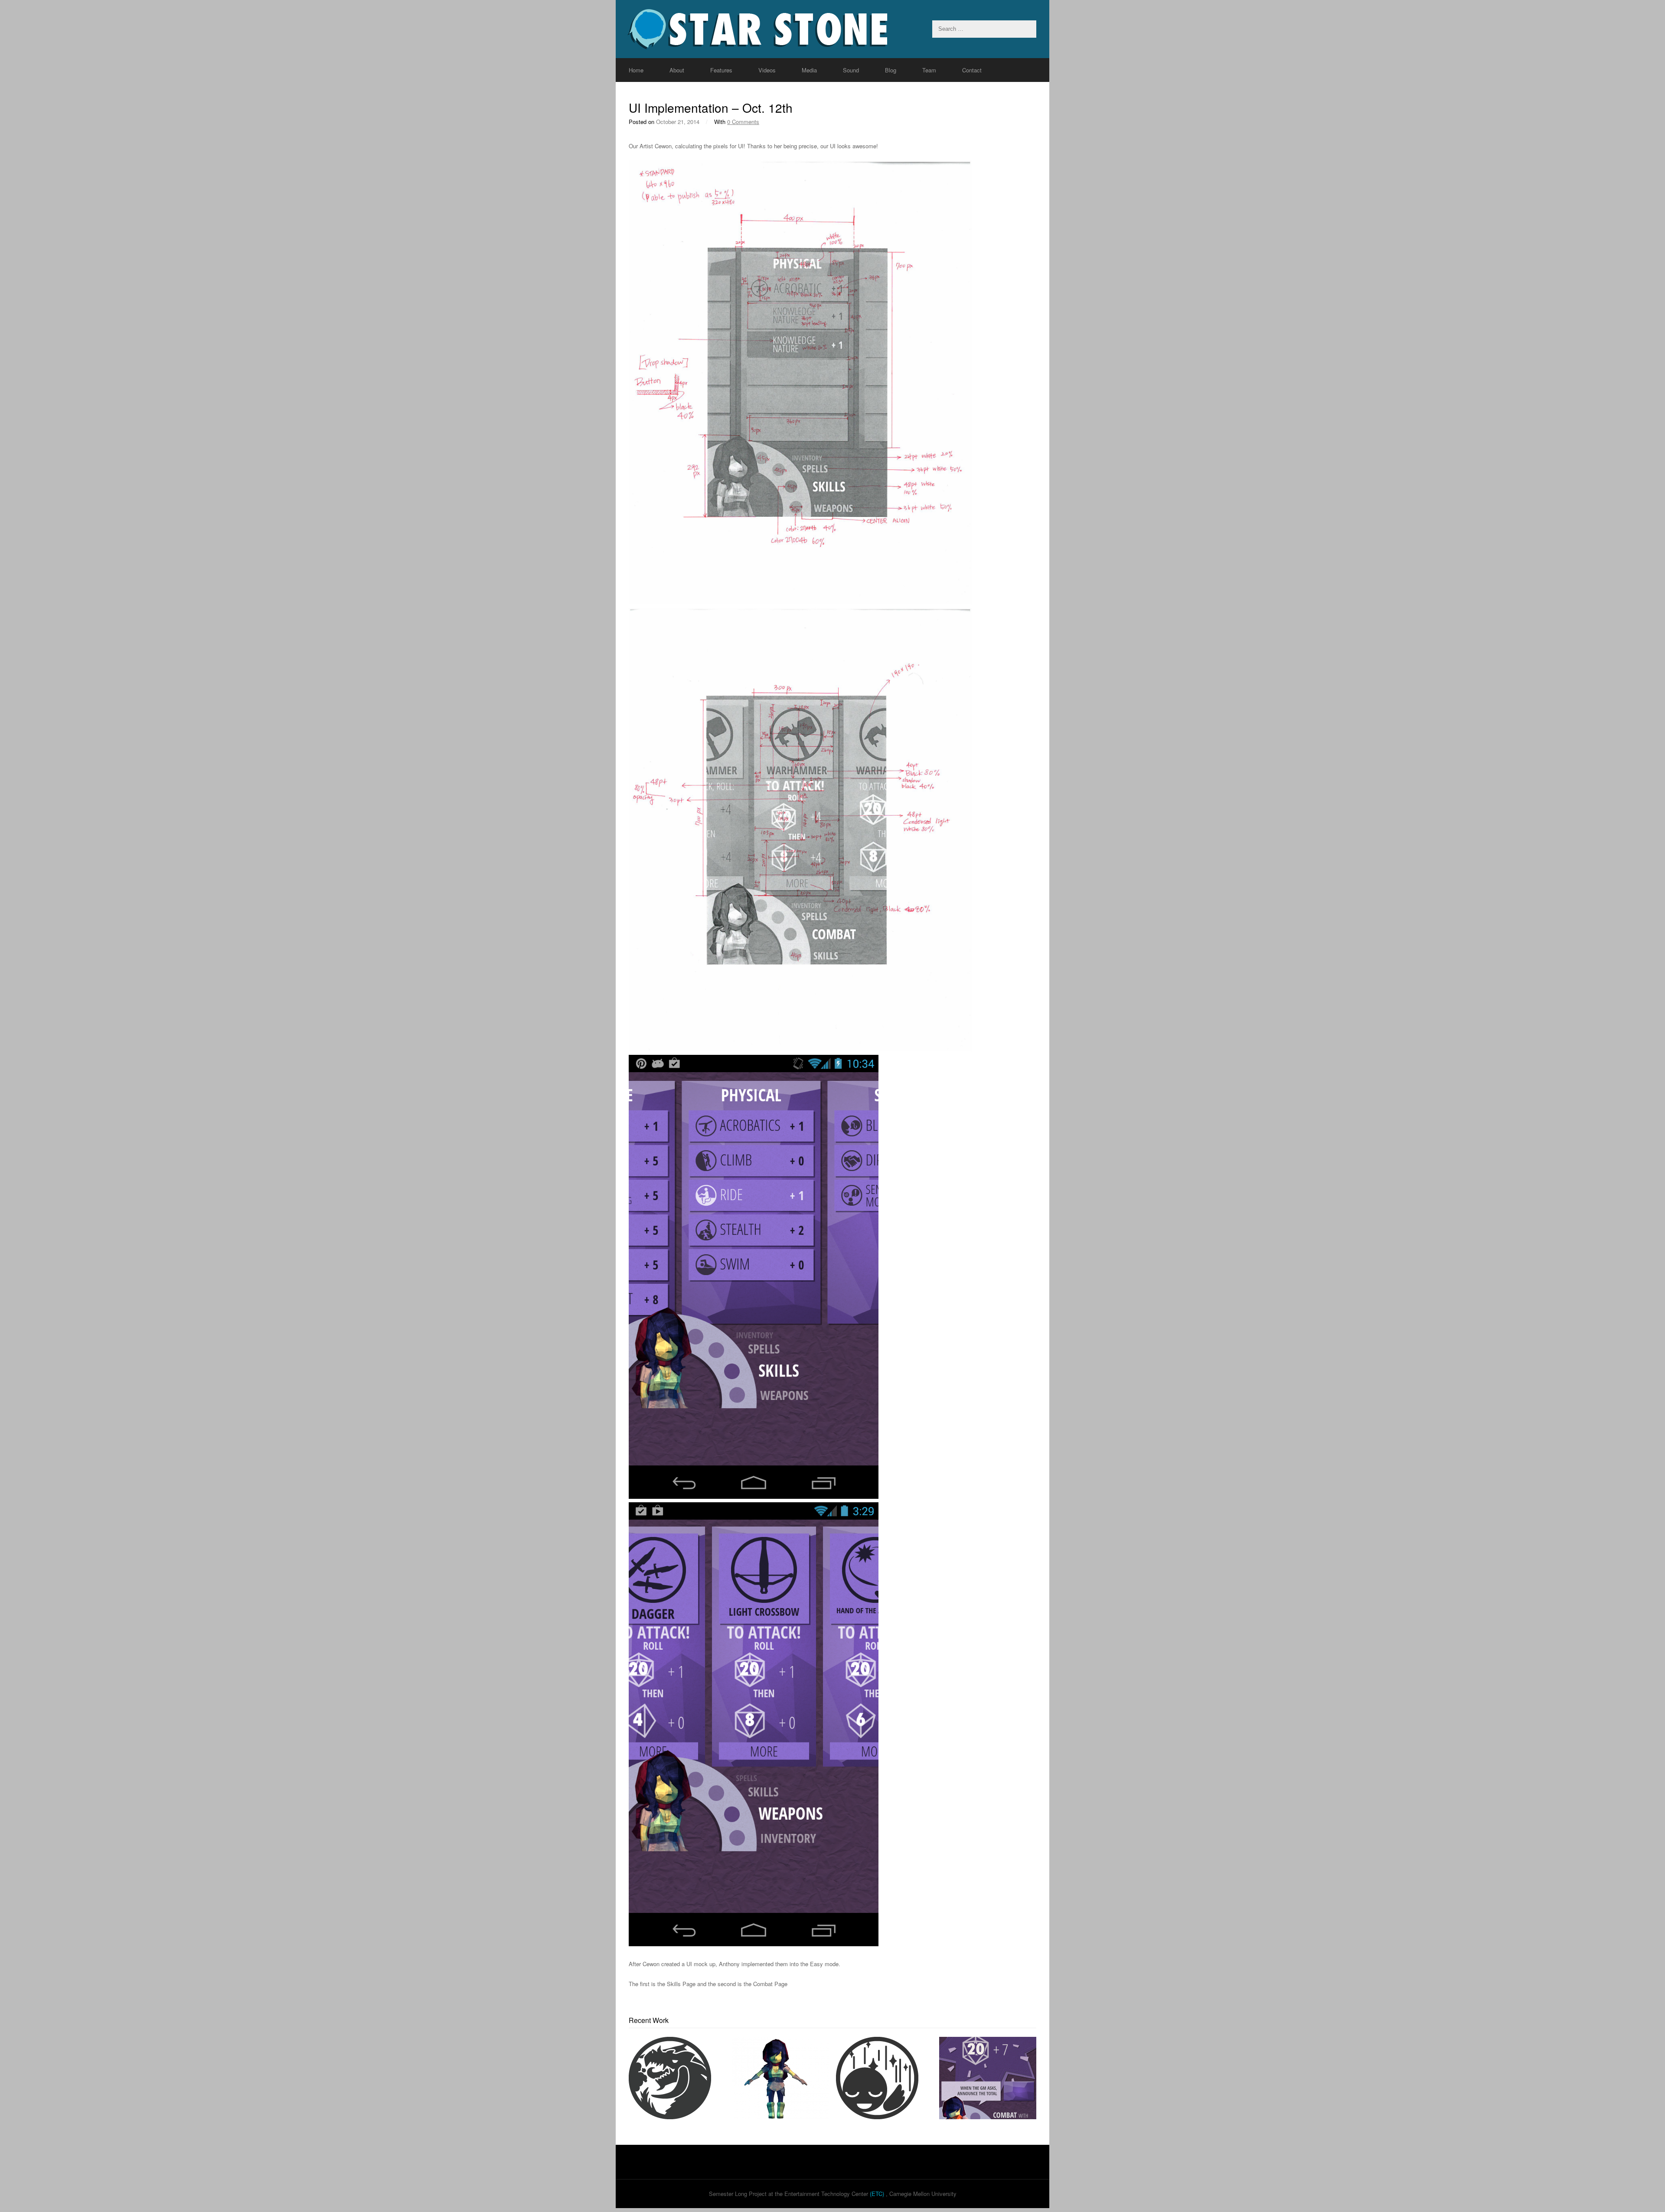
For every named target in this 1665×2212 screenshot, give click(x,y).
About (677, 70)
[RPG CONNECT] (832, 29)
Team (929, 70)
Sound (851, 70)
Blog (891, 70)
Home (636, 70)
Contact (972, 70)
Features (721, 70)
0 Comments (743, 122)
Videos (767, 70)
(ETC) (877, 2194)
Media (809, 70)
